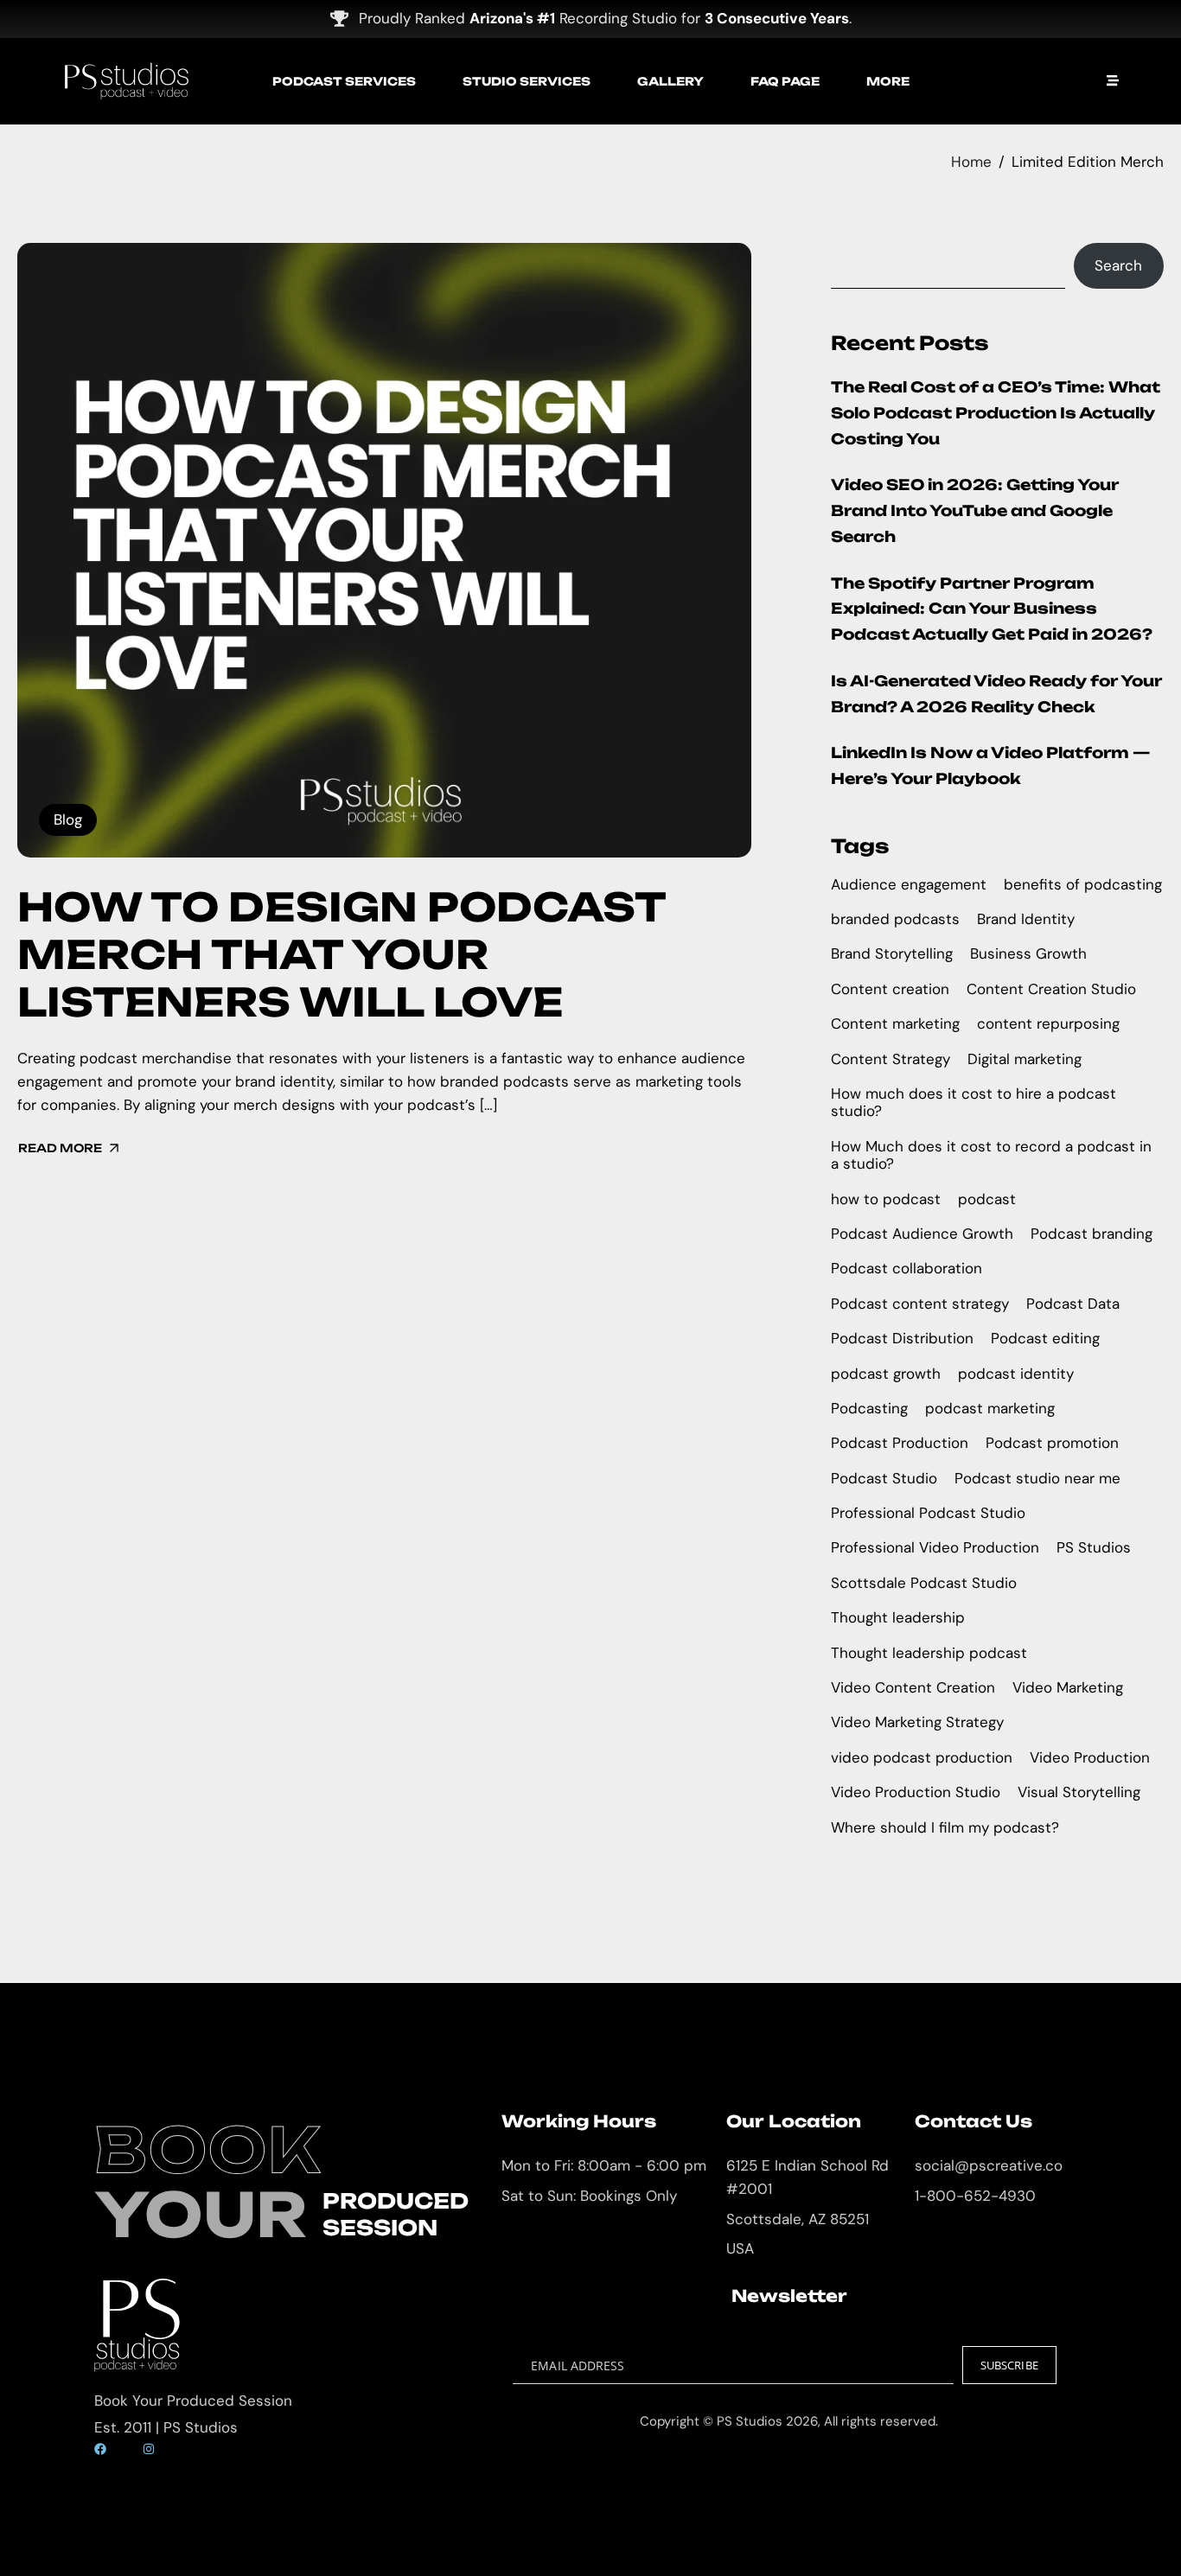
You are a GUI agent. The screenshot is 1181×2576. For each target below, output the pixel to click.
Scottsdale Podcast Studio (924, 1583)
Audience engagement (909, 884)
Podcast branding (1092, 1234)
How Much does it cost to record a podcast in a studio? (991, 1155)
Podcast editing (1045, 1338)
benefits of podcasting (1083, 884)
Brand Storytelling (892, 953)
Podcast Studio (884, 1478)
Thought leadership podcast (929, 1653)
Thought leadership (898, 1617)
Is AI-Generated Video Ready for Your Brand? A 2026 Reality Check (996, 694)
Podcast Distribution (902, 1338)
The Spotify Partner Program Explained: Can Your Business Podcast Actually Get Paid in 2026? (992, 609)
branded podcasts (895, 919)
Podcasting (869, 1408)
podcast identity (1016, 1374)
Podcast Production (900, 1443)
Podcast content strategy (920, 1304)
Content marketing (895, 1023)
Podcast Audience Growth (922, 1234)
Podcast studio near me (1037, 1478)
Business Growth (1028, 953)
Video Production (1090, 1757)
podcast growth (886, 1374)
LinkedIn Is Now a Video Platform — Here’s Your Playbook (990, 765)
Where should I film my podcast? (945, 1827)
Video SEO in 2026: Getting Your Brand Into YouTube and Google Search (975, 510)
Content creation (890, 989)
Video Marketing (1068, 1687)
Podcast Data (1073, 1304)
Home (971, 162)
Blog (68, 819)
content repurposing (1048, 1023)
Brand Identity (1026, 919)
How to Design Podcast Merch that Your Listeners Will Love (342, 954)
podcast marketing (990, 1408)
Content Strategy (891, 1059)
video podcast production (922, 1757)
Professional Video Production (935, 1547)
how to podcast (886, 1199)
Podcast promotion (1052, 1443)
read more (60, 1148)
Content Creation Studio (1051, 989)
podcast (987, 1199)
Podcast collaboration (906, 1268)
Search (1118, 265)
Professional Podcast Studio (928, 1513)
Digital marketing (1025, 1059)
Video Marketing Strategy (917, 1722)
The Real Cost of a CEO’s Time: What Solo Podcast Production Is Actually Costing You (996, 413)
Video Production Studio (916, 1792)
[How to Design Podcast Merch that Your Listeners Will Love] (384, 550)
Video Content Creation (913, 1687)
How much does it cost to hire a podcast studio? (974, 1103)
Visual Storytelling (1079, 1792)
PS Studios (1094, 1547)
